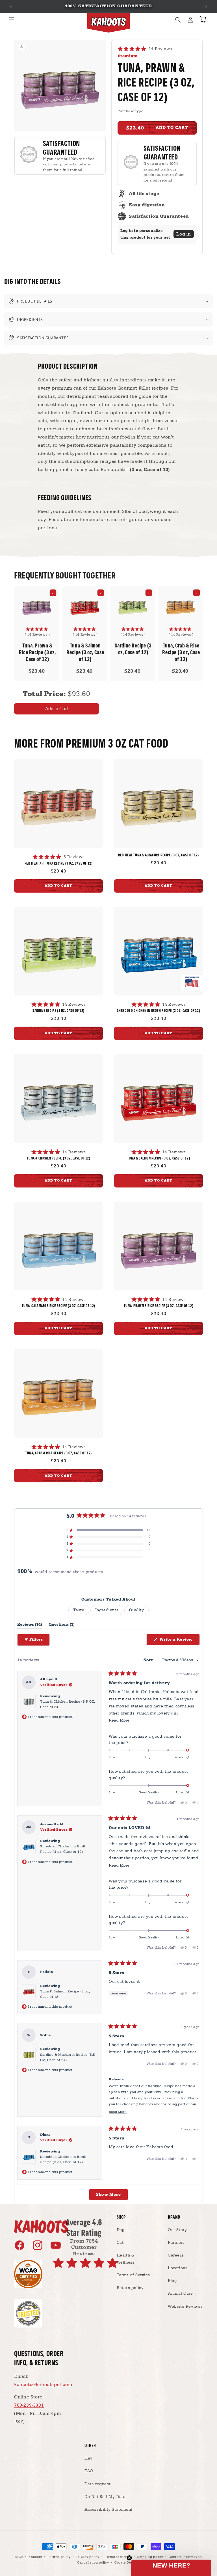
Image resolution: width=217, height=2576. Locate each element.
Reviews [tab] (30, 1626)
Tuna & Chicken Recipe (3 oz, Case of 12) (59, 1158)
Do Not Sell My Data (105, 2497)
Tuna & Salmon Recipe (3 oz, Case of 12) (85, 652)
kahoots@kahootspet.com (43, 2385)
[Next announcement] (206, 6)
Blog (172, 2281)
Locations (178, 2268)
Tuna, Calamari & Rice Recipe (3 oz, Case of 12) (58, 1306)
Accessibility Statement (108, 2510)
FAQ (89, 2471)
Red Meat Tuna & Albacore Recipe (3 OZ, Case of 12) (159, 855)
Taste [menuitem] (79, 1610)
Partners (176, 2243)
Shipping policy (150, 2557)
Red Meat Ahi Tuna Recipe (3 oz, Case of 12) (59, 863)
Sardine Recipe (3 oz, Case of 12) (133, 649)
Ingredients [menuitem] (107, 1610)
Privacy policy (88, 2557)
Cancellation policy (93, 2563)
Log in (184, 234)
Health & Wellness (126, 2259)
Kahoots (35, 2557)
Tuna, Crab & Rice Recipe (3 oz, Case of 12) (181, 652)
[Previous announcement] (11, 6)
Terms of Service (134, 2275)
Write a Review (179, 1641)
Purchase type (130, 111)
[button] (12, 20)
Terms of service (118, 2557)
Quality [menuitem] (136, 1610)
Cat (120, 2243)
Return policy (130, 2288)
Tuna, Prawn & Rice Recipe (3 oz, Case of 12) (159, 1306)
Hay (89, 2458)
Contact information (185, 2557)
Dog (121, 2230)
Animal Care (180, 2294)
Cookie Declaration (130, 2563)
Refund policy (59, 2557)
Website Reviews (185, 2307)
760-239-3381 (29, 2405)
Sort (149, 1660)
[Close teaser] (129, 2558)
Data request (97, 2484)
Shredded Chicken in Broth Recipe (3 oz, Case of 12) (159, 1010)
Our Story (177, 2230)
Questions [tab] (61, 1626)
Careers (176, 2255)
